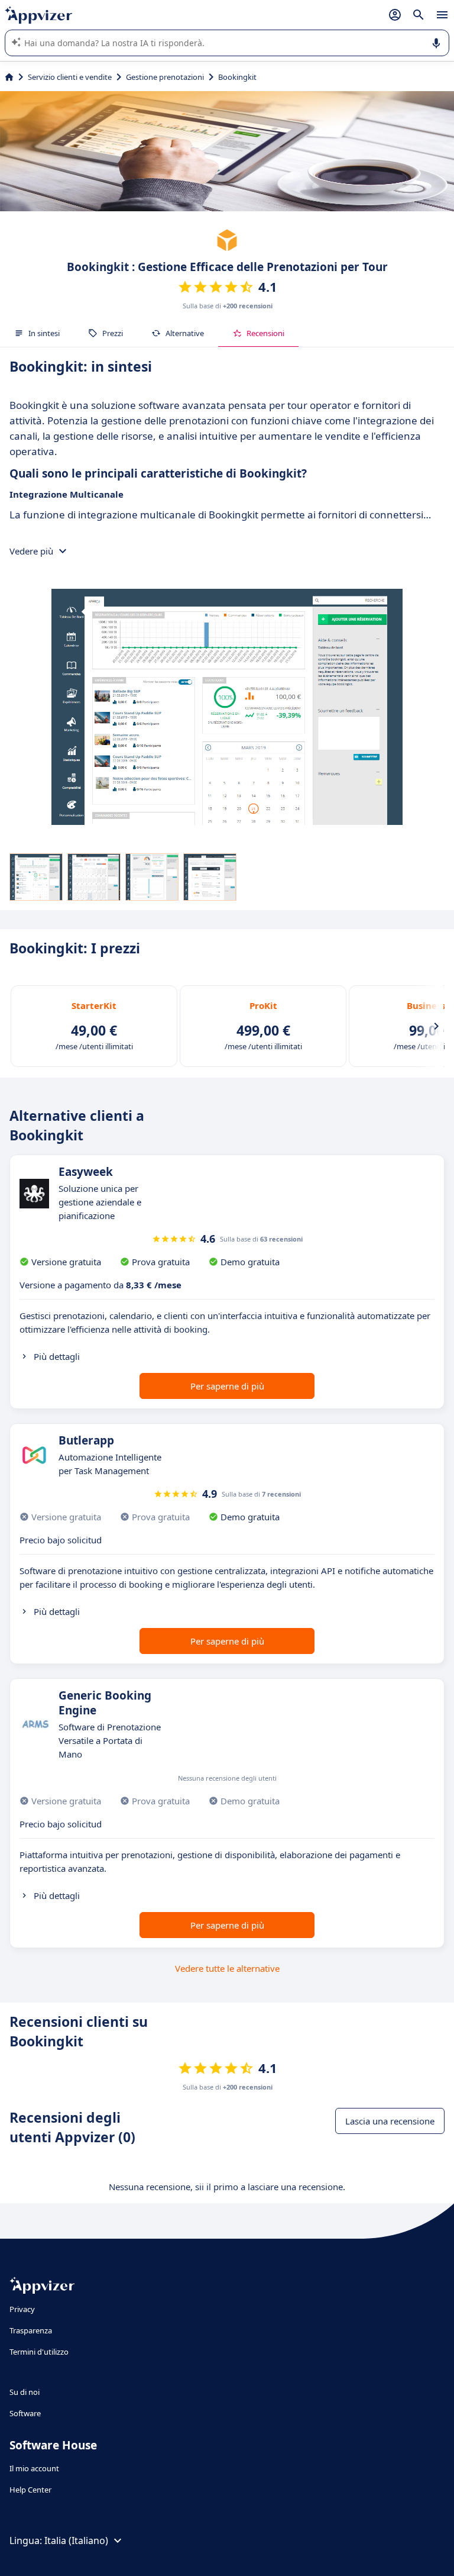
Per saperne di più (227, 1386)
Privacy (22, 2309)
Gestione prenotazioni (165, 77)
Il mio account (34, 2468)
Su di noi (25, 2392)
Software (25, 2413)
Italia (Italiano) (76, 2540)
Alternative (185, 333)
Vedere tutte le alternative (227, 1968)
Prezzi (113, 333)
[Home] (9, 77)
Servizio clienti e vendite (70, 77)
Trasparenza (31, 2330)
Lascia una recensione (390, 2121)
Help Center (30, 2490)
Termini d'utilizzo (39, 2352)
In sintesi (44, 333)
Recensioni (265, 333)
